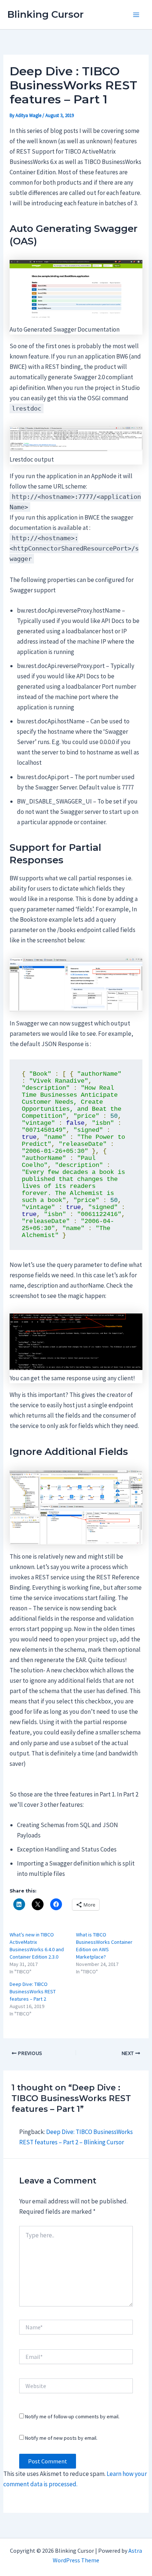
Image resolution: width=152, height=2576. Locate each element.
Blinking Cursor (46, 14)
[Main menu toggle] (137, 15)
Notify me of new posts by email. (61, 2438)
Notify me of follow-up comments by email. (72, 2416)
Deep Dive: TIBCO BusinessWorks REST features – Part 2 (33, 1991)
